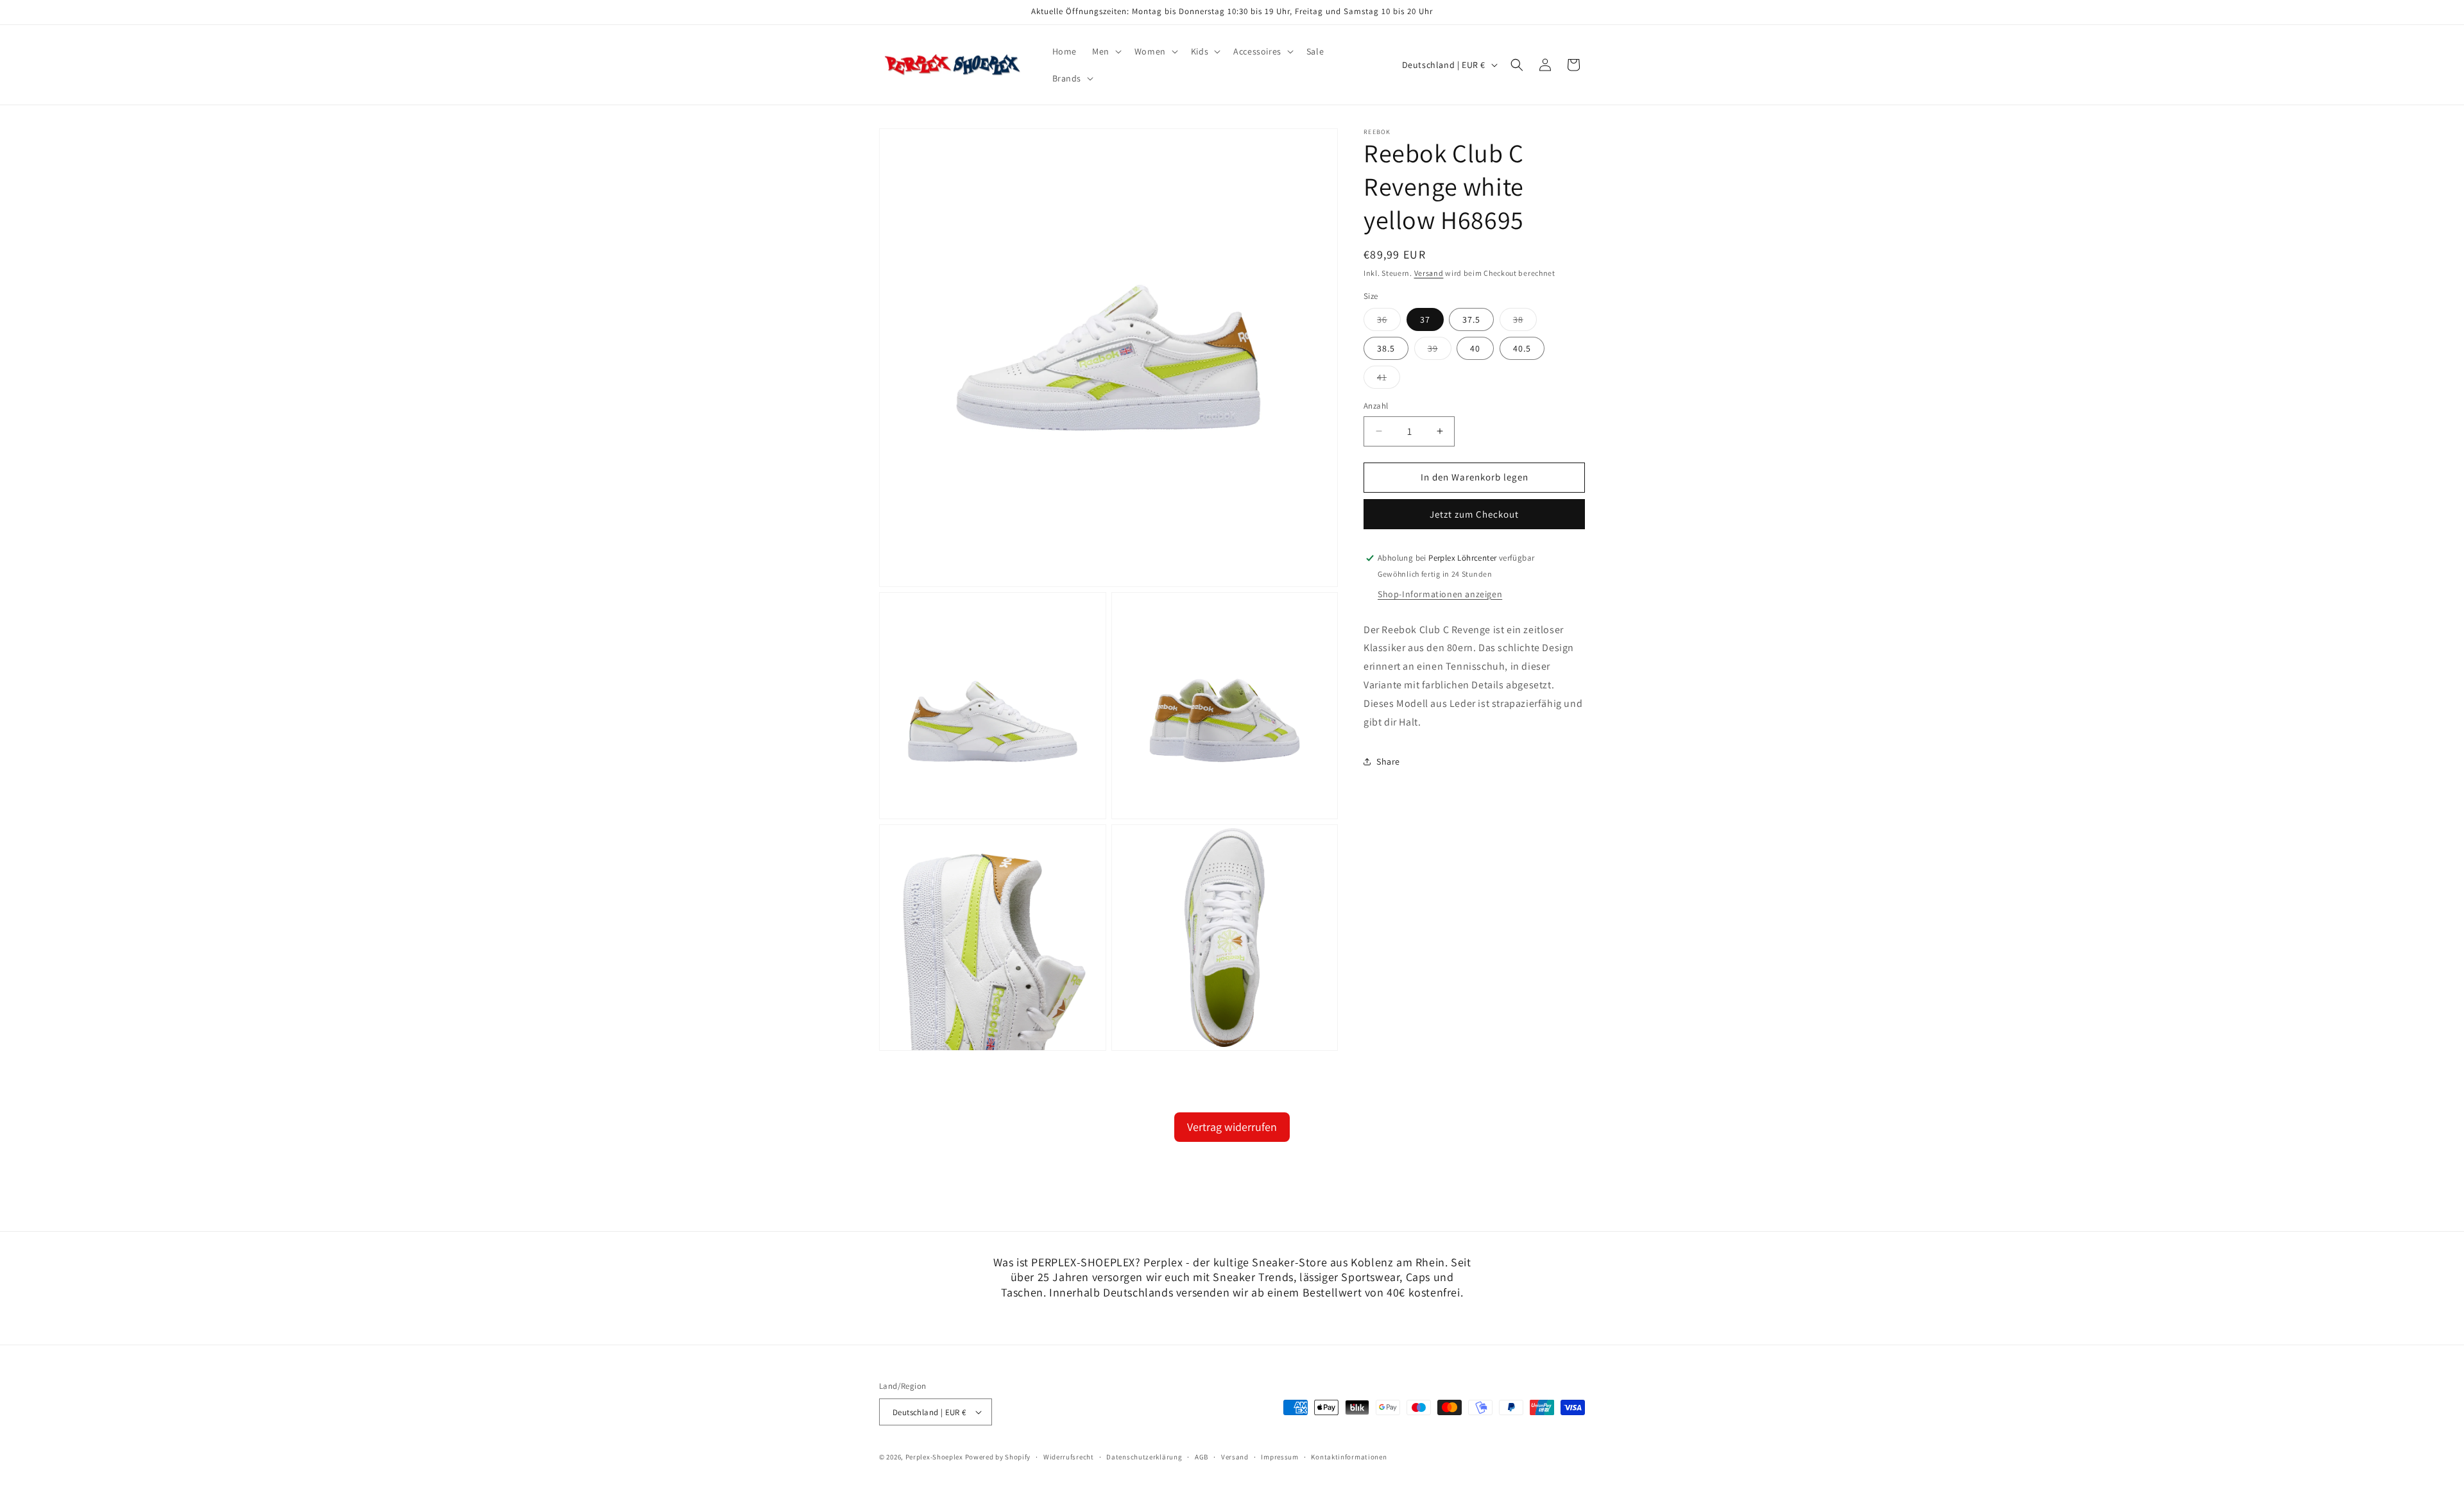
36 (1389, 322)
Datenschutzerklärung (1144, 1457)
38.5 (1386, 348)
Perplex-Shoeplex (934, 1457)
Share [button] (1388, 761)
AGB (1202, 1457)
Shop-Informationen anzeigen (1440, 594)
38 (1525, 322)
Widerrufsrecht (1069, 1457)
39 (1440, 351)
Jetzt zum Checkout (1474, 514)
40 (1475, 348)
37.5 (1471, 319)
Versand (1429, 273)
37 (1425, 319)
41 (1389, 380)
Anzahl (1376, 406)
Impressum (1279, 1457)
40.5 (1522, 348)
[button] (1106, 51)
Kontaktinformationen (1349, 1457)
